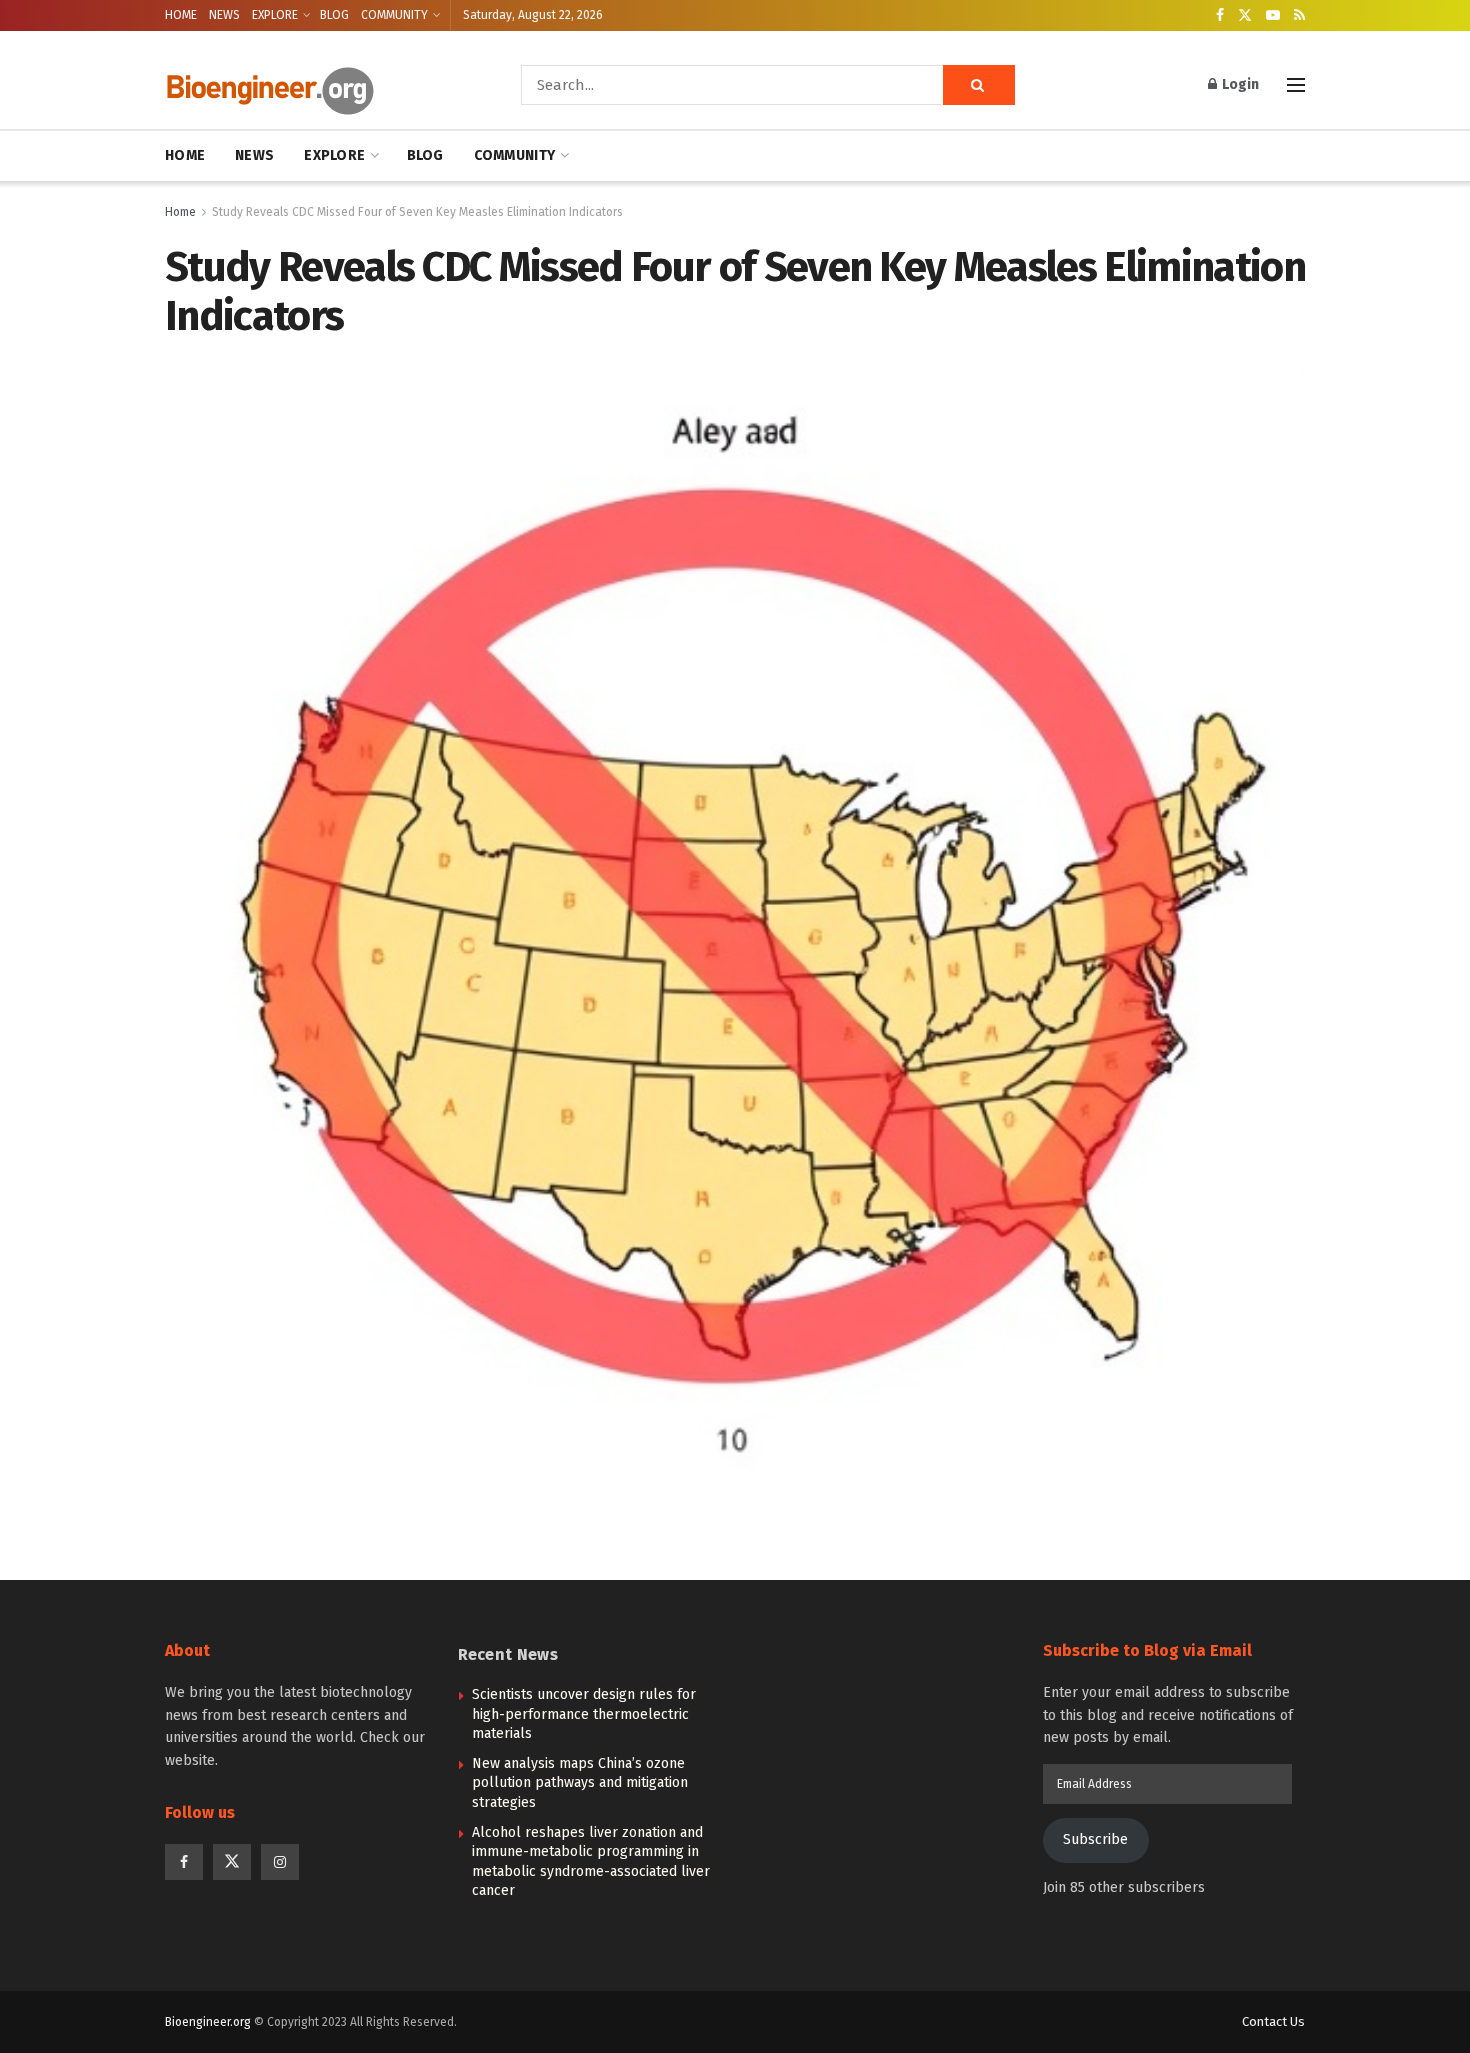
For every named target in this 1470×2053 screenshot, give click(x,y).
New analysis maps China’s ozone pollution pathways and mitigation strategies (580, 1783)
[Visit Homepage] (315, 85)
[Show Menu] (1296, 85)
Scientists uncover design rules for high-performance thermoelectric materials (584, 1714)
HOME (181, 15)
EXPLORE (275, 15)
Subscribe (1095, 1839)
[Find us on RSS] (1299, 16)
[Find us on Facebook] (1220, 16)
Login (1239, 84)
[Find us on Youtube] (1273, 16)
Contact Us (1273, 2021)
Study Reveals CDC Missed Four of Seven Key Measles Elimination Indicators (417, 212)
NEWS (224, 15)
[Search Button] (979, 85)
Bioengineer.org (208, 2022)
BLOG (334, 15)
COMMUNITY (394, 15)
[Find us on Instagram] (280, 1862)
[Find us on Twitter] (1245, 16)
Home (180, 212)
